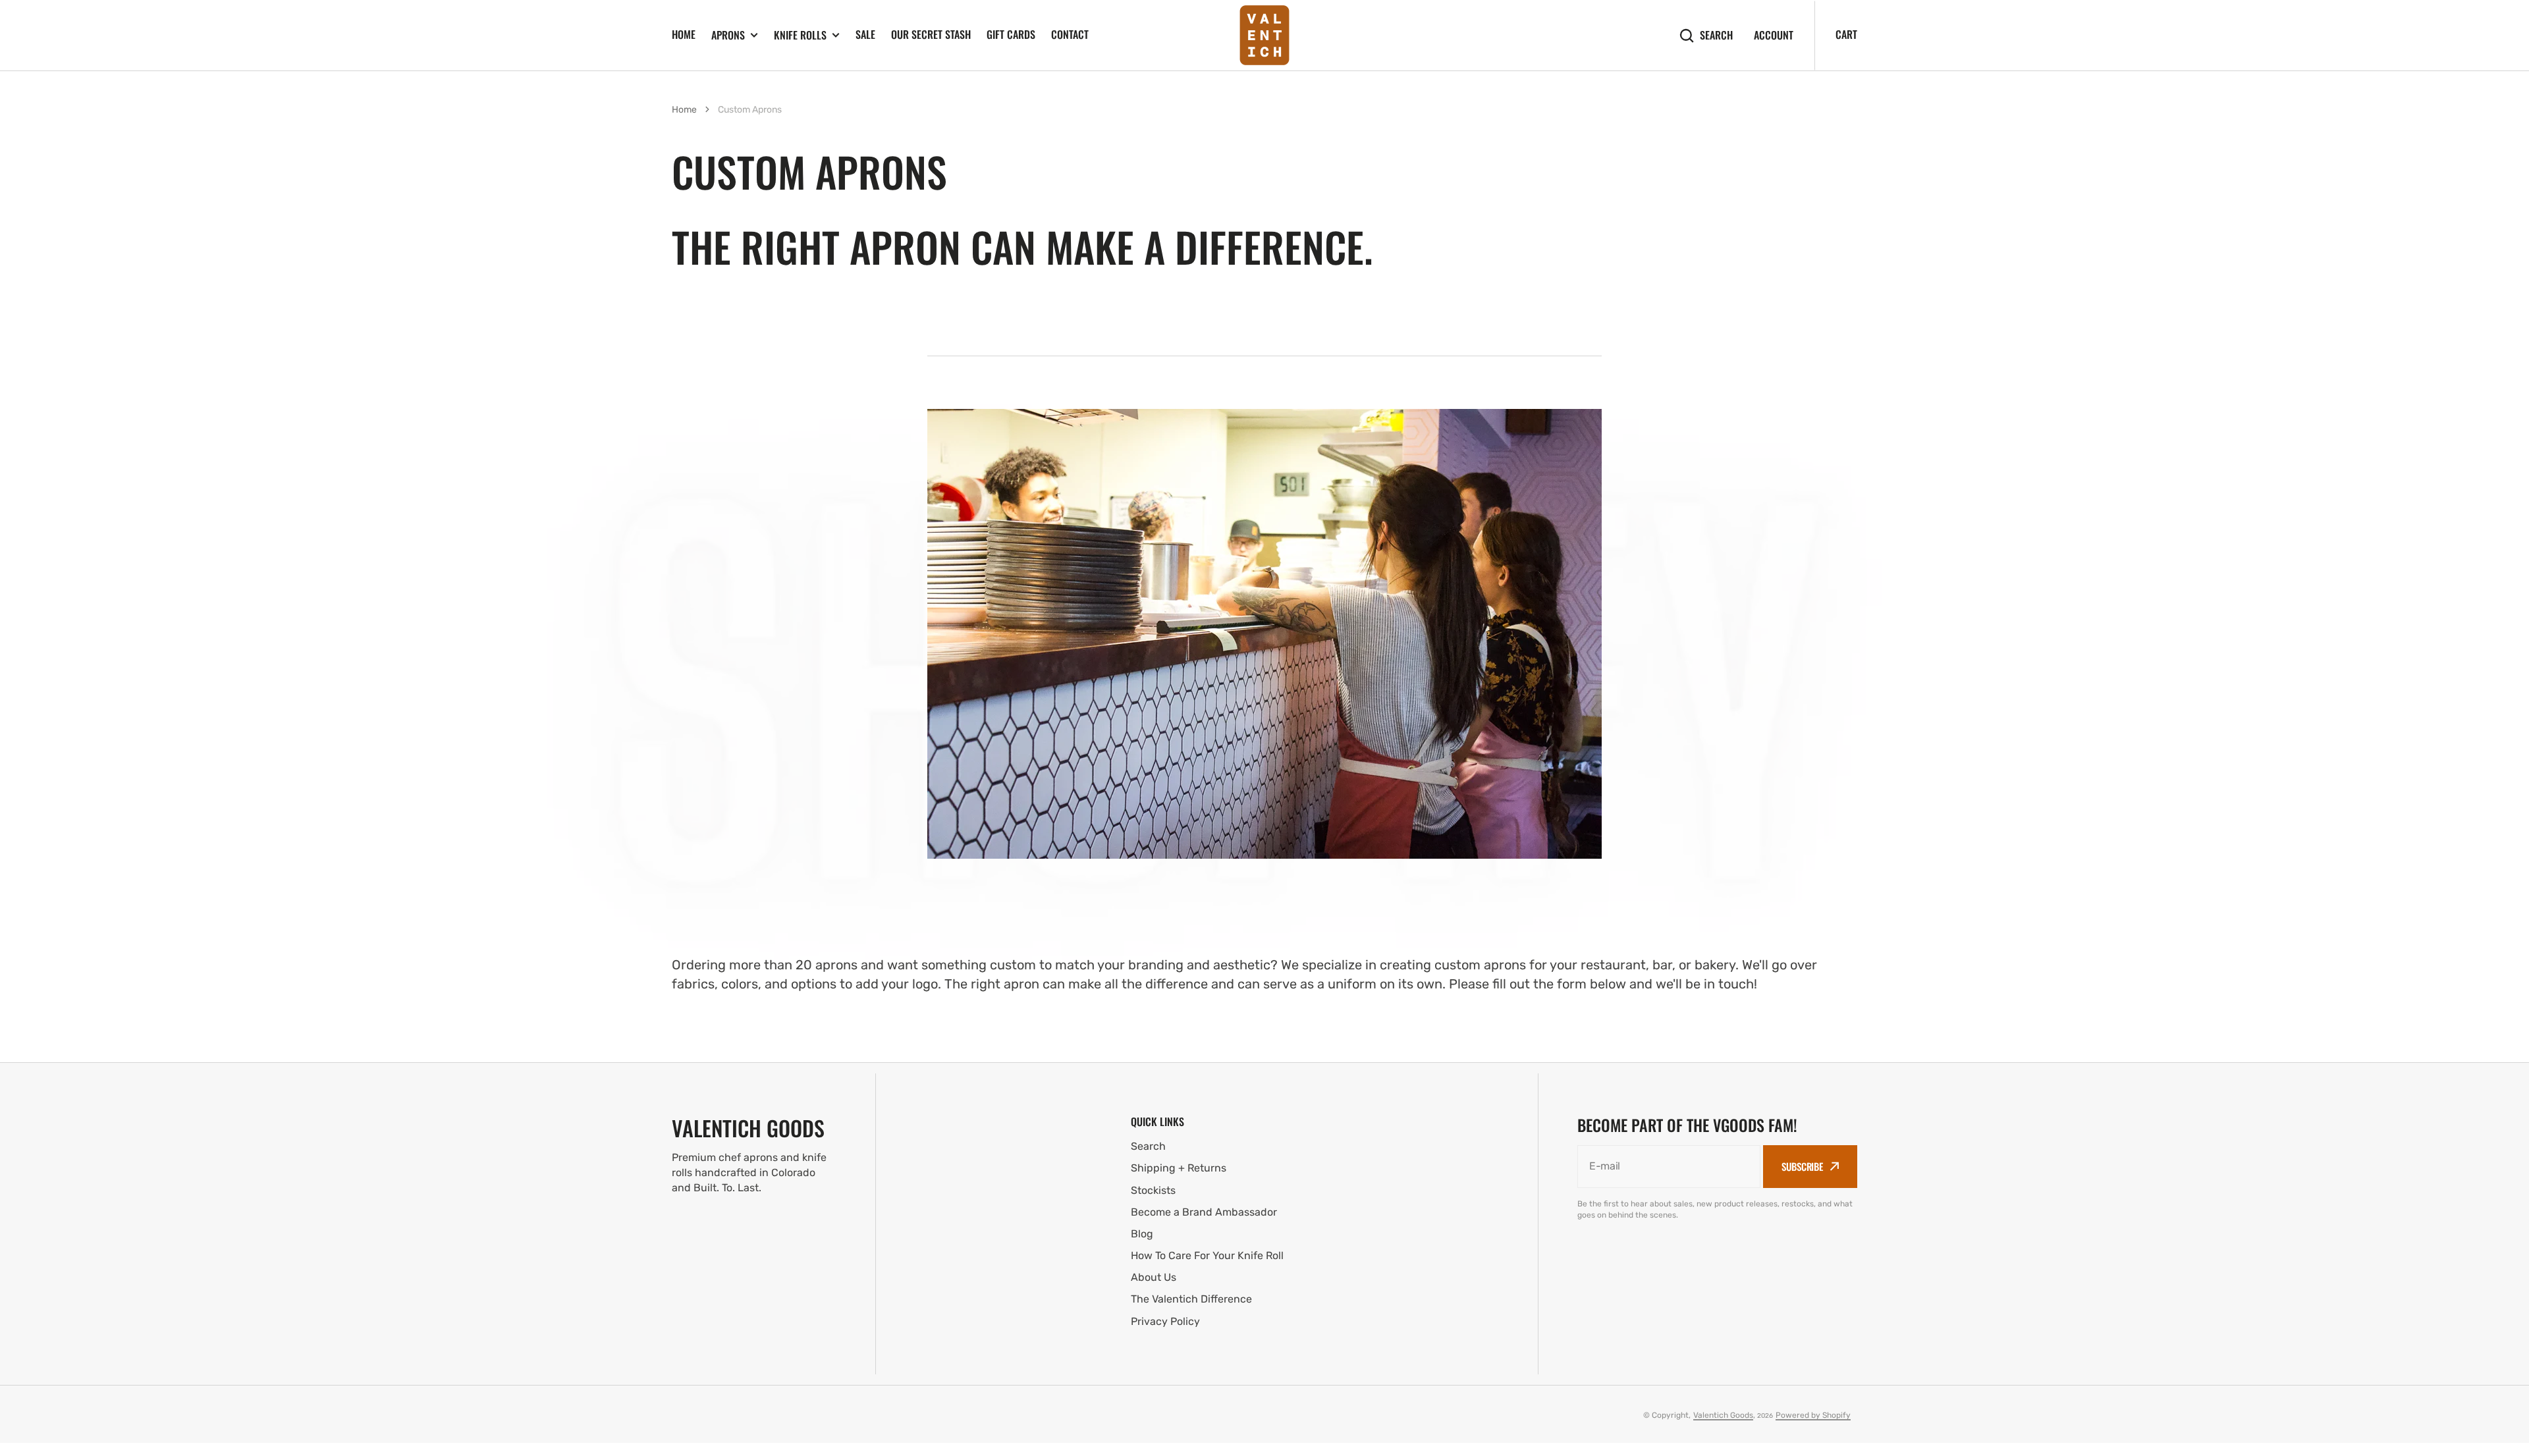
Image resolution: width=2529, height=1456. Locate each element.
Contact (1070, 34)
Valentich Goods (1723, 1415)
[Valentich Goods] (1264, 35)
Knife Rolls (800, 35)
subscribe (1802, 1166)
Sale (865, 34)
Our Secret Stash (931, 34)
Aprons (728, 35)
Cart (1846, 34)
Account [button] (1774, 35)
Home (684, 34)
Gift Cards (1011, 34)
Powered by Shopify (1813, 1415)
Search (1716, 35)
